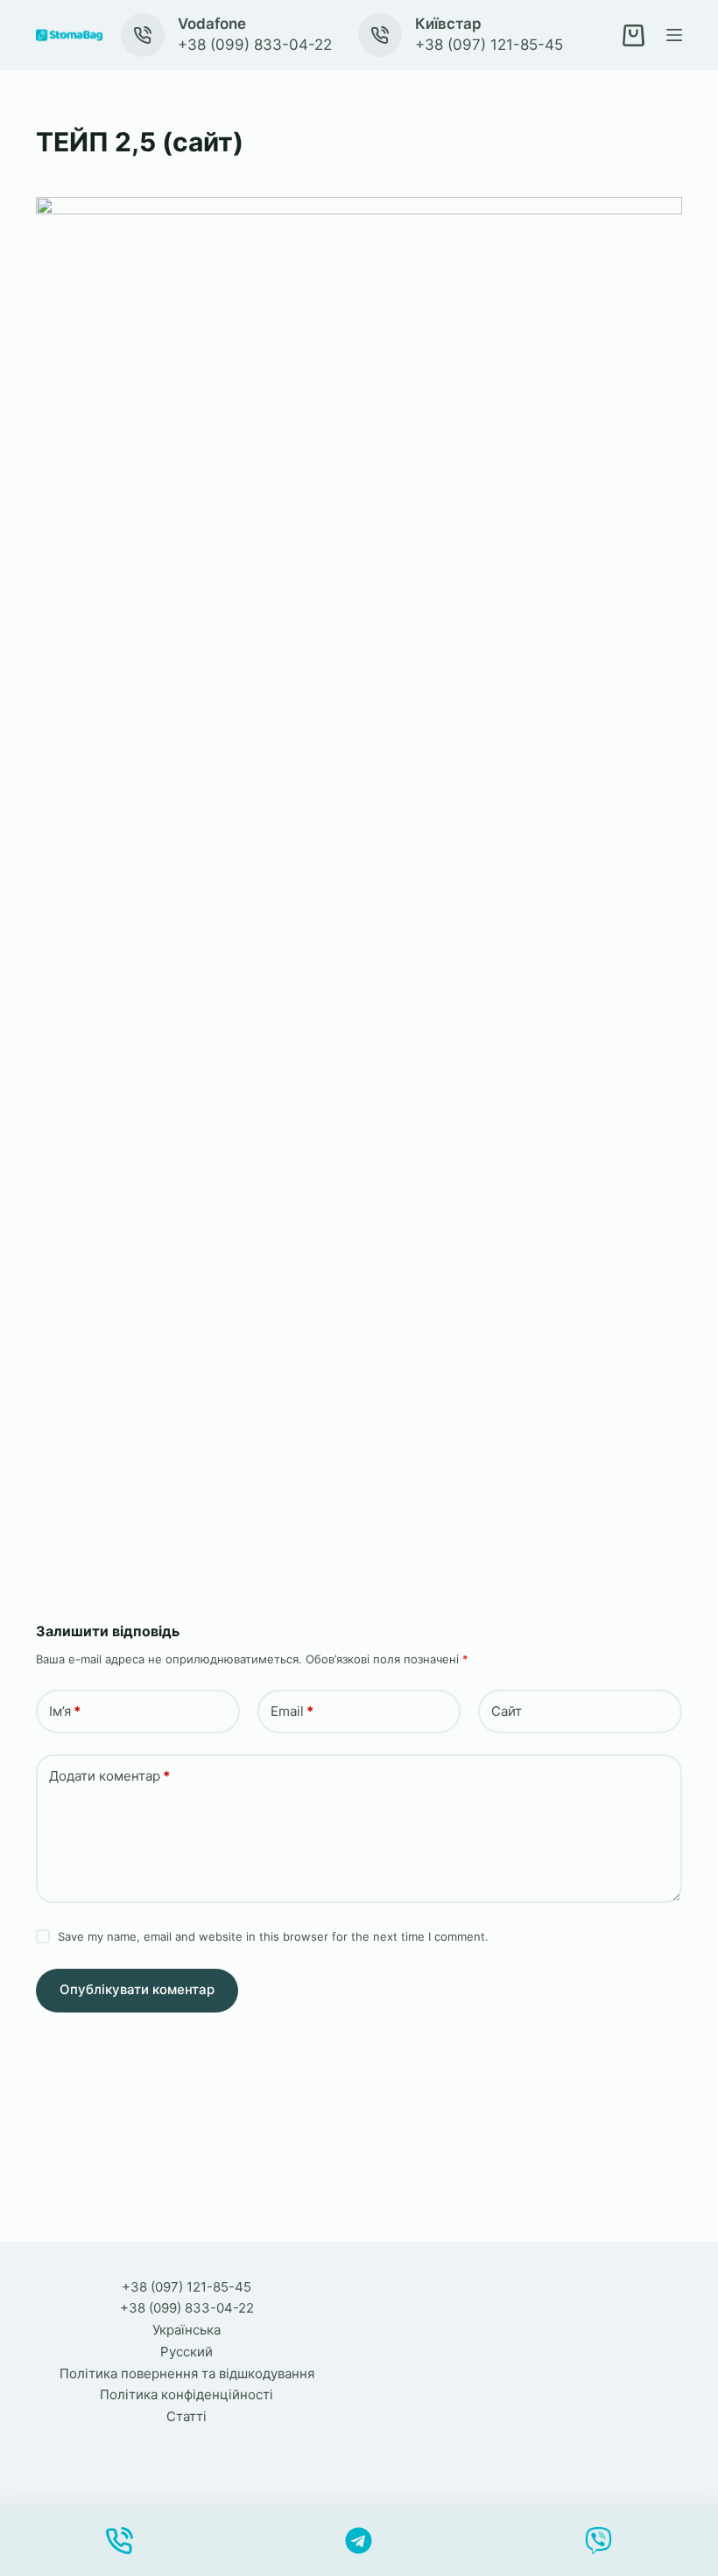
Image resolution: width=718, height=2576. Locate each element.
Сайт (507, 1711)
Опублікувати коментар (137, 1989)
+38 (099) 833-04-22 (255, 45)
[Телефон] (120, 2541)
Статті (187, 2416)
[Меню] (674, 35)
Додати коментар (109, 1776)
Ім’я (65, 1711)
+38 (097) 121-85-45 (489, 45)
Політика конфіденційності (187, 2394)
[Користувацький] (359, 2541)
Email (292, 1711)
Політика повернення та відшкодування (187, 2373)
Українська (187, 2330)
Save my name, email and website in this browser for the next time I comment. (273, 1936)
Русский (187, 2352)
